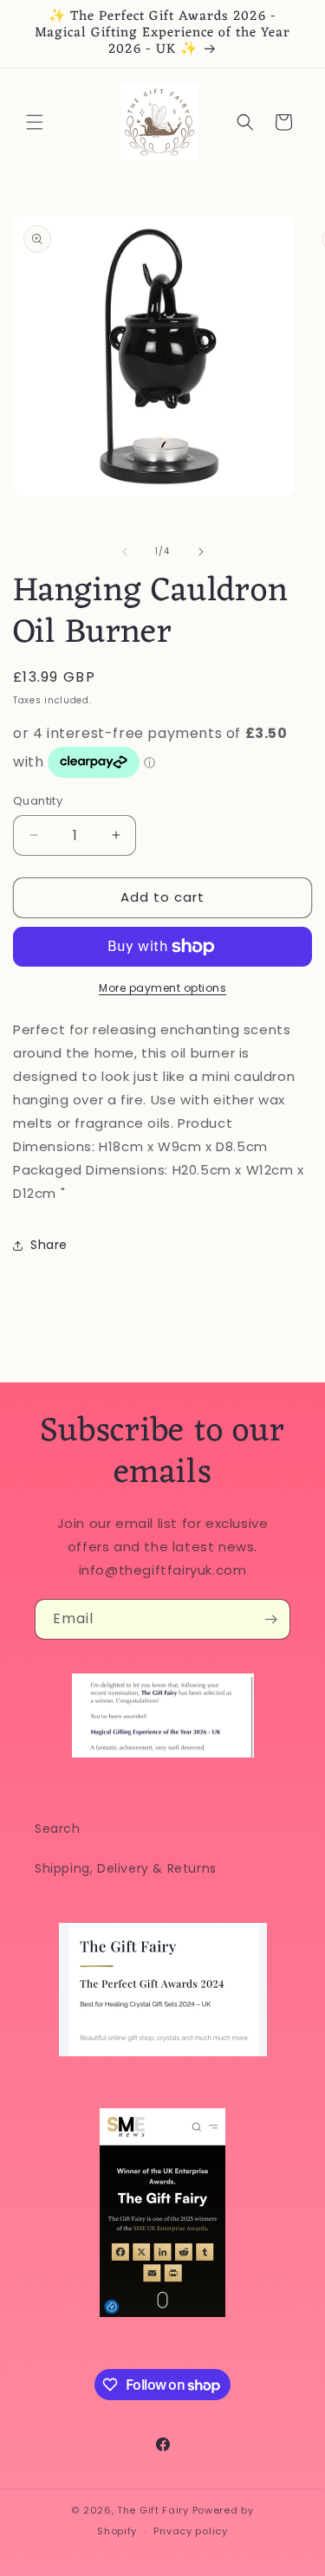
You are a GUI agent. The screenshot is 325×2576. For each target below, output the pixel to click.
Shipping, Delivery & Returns (126, 1868)
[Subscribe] (270, 1619)
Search (58, 1828)
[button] (35, 122)
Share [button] (49, 1245)
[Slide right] (201, 552)
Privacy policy (191, 2531)
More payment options (162, 988)
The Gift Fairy (153, 2510)
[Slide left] (125, 552)
